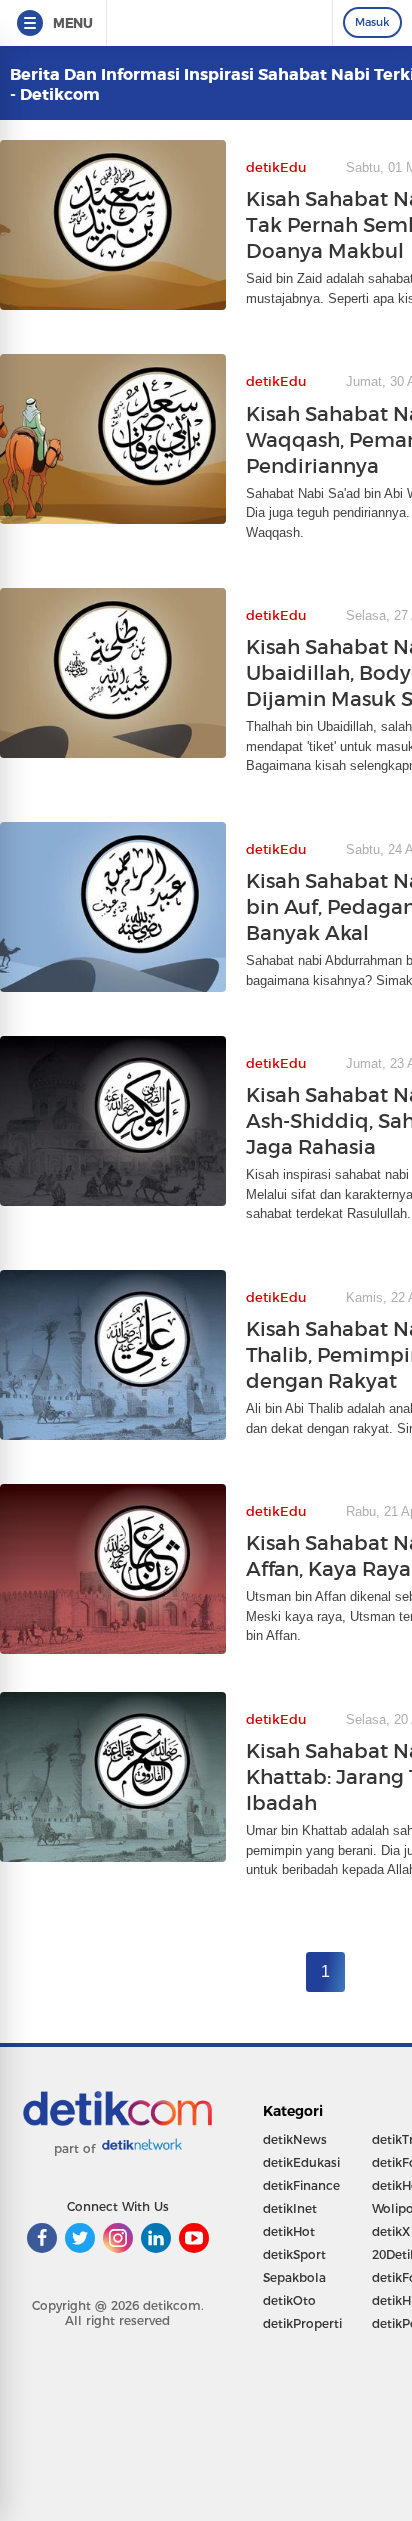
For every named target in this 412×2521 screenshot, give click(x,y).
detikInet (290, 2208)
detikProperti (302, 2323)
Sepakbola (294, 2277)
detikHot (289, 2231)
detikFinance (301, 2185)
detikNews (295, 2139)
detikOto (289, 2300)
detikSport (294, 2254)
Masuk (372, 22)
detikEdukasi (301, 2162)
